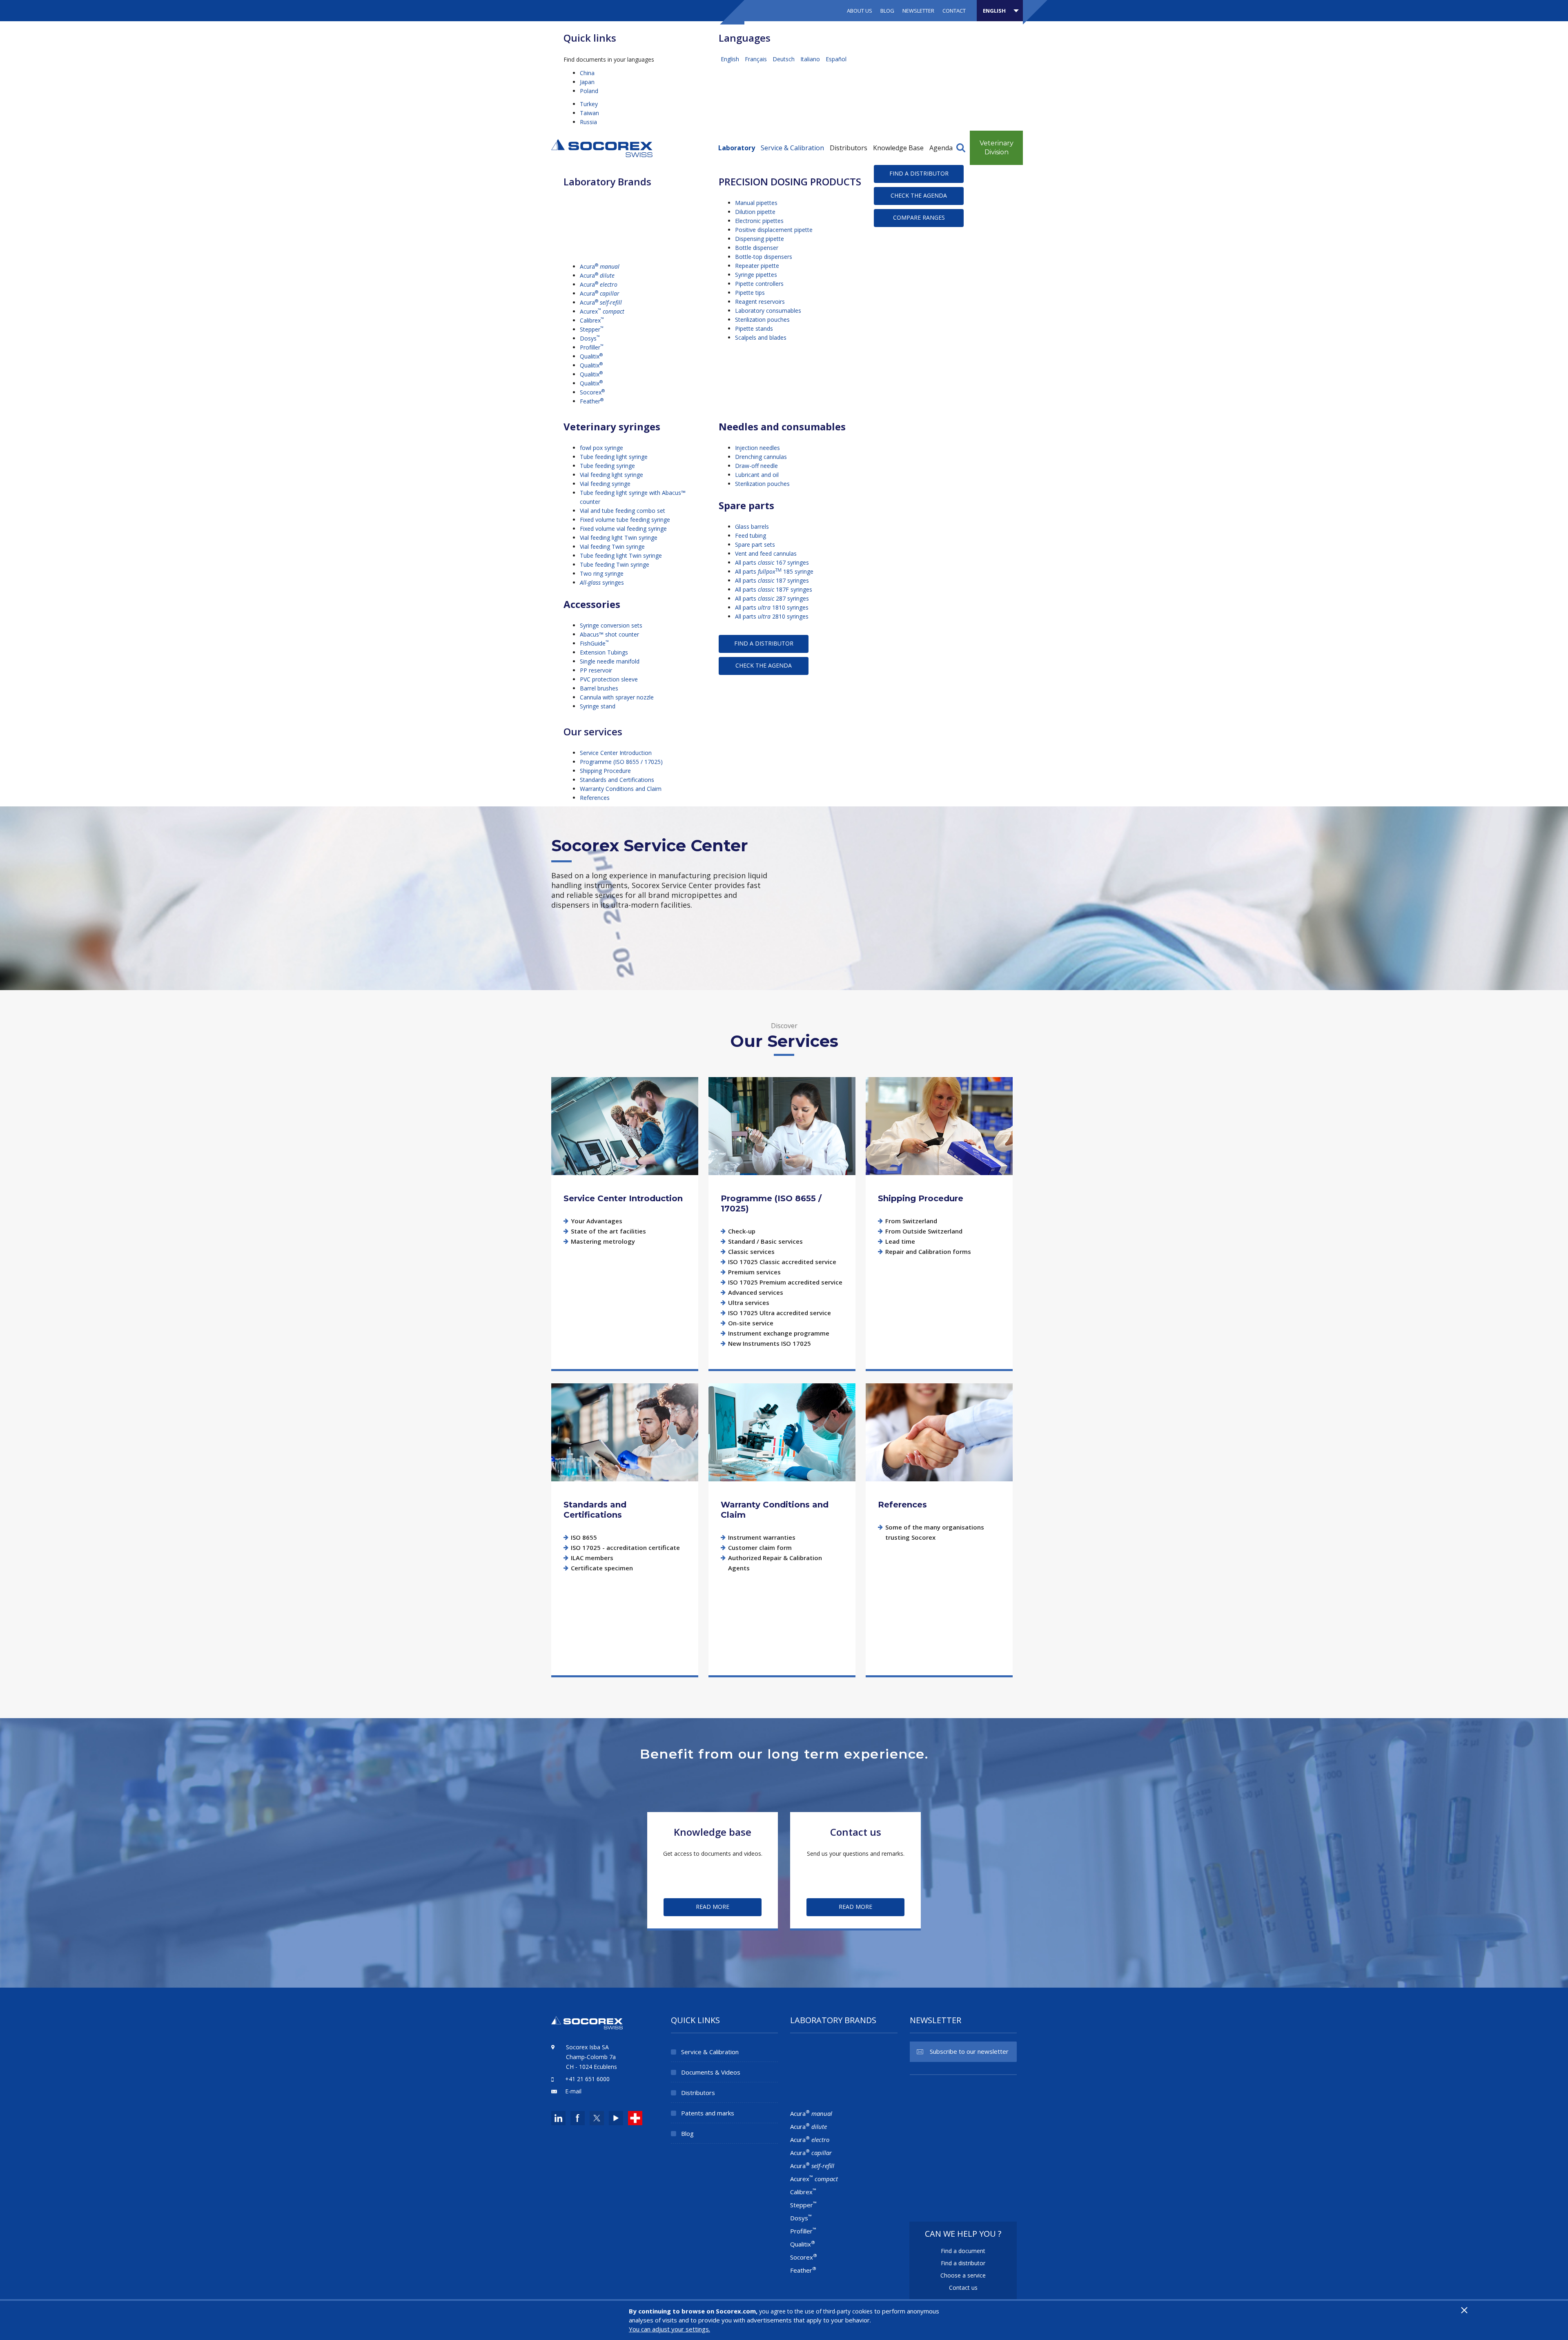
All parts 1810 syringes (772, 607)
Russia (588, 122)
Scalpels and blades (761, 337)
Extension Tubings (604, 652)
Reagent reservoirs (760, 302)
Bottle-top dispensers (764, 257)
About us (860, 11)
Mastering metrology (603, 1241)
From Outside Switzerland (924, 1231)
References (595, 798)
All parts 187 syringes (772, 580)
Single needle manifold (610, 661)
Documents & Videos (711, 2072)
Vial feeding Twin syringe (612, 547)
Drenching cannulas (761, 457)
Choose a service (963, 2275)
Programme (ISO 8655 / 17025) (621, 762)
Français (757, 59)
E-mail (573, 2091)
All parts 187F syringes (774, 589)
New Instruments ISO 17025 (770, 1343)
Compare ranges (919, 217)
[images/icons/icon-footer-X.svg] (596, 2118)
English (731, 59)
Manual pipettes (756, 203)
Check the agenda (919, 195)
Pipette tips (750, 293)
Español (836, 59)
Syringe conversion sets (611, 625)
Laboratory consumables (768, 311)
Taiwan (589, 113)
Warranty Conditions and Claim (621, 789)
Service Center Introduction (616, 753)
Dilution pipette (755, 212)
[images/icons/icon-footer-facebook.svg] (578, 2118)
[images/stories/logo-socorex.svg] (602, 147)
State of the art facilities (608, 1231)
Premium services (754, 1272)
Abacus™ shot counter (609, 634)
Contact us (963, 2288)
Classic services (751, 1251)
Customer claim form (760, 1547)
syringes (602, 582)
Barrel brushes (599, 688)
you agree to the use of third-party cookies (816, 2311)
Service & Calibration (792, 148)
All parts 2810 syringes (772, 616)
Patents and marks (708, 2113)
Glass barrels (752, 527)
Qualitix (591, 356)
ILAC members (592, 1558)
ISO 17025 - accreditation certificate (625, 1547)
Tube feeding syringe (607, 466)
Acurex (602, 311)
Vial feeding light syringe (611, 475)
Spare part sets (755, 544)
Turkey (589, 104)
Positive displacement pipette (774, 230)
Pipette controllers (759, 284)
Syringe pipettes (756, 275)
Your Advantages (597, 1221)
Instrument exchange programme (779, 1333)
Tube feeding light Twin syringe (621, 555)
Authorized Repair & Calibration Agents (775, 1563)
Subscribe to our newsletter (969, 2051)
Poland (589, 91)
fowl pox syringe (601, 448)
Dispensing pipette (759, 239)
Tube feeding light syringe (614, 457)
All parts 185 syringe (774, 571)
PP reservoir (596, 670)
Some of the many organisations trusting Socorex (935, 1532)
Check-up (742, 1231)
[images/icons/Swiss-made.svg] (635, 2118)
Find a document (963, 2251)
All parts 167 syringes (772, 562)
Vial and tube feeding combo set (623, 511)
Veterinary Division (997, 148)
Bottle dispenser (757, 248)
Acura (600, 266)
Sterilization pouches (762, 319)
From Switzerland (911, 1221)
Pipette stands (754, 328)
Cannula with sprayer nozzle (617, 697)
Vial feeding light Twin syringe (619, 538)
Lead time (900, 1241)
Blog (887, 11)
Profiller (592, 347)
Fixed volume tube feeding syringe (625, 520)
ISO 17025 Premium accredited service (785, 1282)
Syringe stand (598, 706)
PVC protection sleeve (609, 679)
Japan (587, 82)
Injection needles (757, 448)
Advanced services (756, 1292)
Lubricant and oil (757, 475)
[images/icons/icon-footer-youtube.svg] (616, 2118)
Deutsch (784, 59)
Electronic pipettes (759, 221)
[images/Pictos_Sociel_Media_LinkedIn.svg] (558, 2118)
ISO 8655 (584, 1537)
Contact (954, 11)
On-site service (751, 1323)
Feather (592, 401)
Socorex (592, 392)
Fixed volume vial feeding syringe (623, 529)
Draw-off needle (756, 466)
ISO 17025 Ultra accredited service (780, 1313)
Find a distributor (919, 173)
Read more (625, 1126)
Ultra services (749, 1302)
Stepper (592, 329)
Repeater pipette (757, 266)
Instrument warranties (762, 1537)
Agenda (941, 148)
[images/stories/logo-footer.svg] (587, 2027)
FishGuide (594, 643)
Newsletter (918, 11)
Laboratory (737, 148)
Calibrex (592, 320)
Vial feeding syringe (605, 484)
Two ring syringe (602, 573)
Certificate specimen (602, 1568)
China (587, 73)
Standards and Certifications (617, 780)
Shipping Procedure (605, 771)
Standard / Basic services (765, 1241)
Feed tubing (751, 535)
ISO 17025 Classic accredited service (782, 1262)
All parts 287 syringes (772, 598)
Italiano (811, 59)
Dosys (590, 338)
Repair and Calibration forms (928, 1251)
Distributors (849, 148)
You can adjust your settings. (669, 2329)
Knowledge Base (898, 148)
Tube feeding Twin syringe (615, 564)
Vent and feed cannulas (766, 553)
